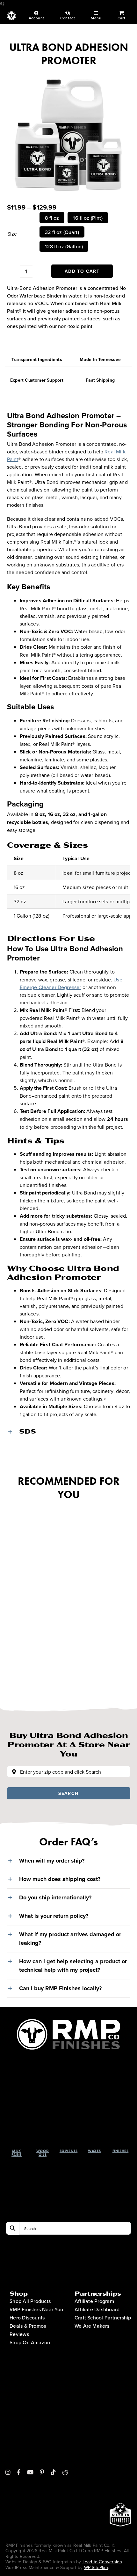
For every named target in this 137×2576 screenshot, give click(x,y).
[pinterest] (42, 2472)
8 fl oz (52, 218)
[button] (69, 1431)
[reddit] (65, 2472)
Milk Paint (17, 2153)
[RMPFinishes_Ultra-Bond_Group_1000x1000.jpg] (69, 132)
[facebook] (19, 2472)
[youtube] (30, 2472)
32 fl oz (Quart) (62, 232)
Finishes (120, 2151)
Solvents (68, 2151)
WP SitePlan (96, 2567)
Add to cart (82, 271)
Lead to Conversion (102, 2562)
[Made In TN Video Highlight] (120, 2437)
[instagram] (8, 2472)
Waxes (94, 2151)
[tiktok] (53, 2472)
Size (12, 234)
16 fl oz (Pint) (88, 218)
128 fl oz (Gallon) (64, 246)
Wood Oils (43, 2153)
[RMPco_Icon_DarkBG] (69, 2022)
